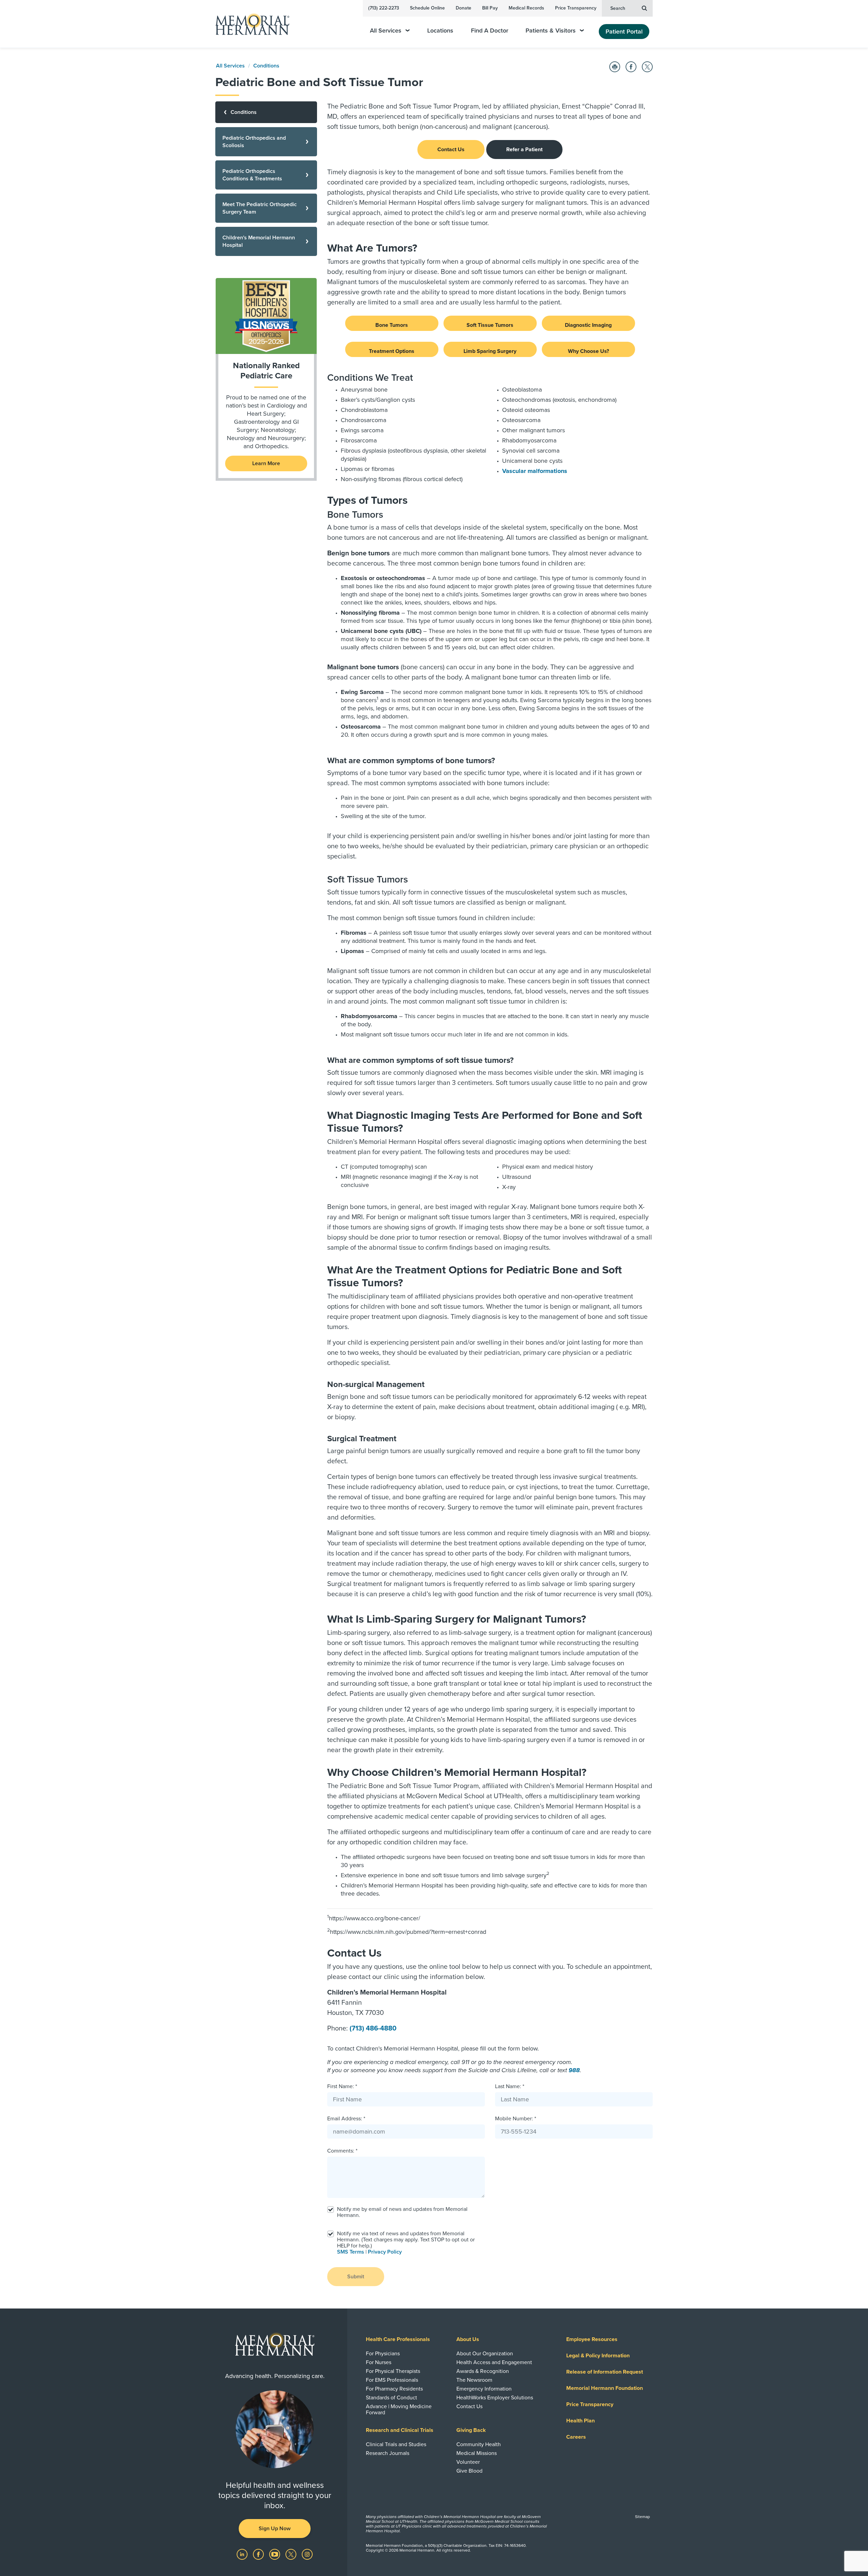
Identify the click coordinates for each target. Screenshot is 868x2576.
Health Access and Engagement (494, 2362)
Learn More (266, 463)
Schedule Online (427, 8)
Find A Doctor (490, 31)
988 (574, 2070)
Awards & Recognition (483, 2371)
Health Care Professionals (398, 2339)
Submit (356, 2277)
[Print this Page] (615, 67)
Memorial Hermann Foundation (605, 2388)
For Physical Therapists (393, 2371)
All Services (386, 31)
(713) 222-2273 (384, 8)
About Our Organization (485, 2354)
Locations (440, 31)
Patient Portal (624, 32)
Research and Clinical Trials (400, 2430)
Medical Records (526, 8)
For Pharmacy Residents (394, 2389)
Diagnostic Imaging (588, 325)
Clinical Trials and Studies (396, 2444)
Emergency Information (484, 2389)
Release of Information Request (605, 2372)
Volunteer (468, 2462)
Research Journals (388, 2453)
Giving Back (471, 2430)
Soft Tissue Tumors (490, 325)
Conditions (266, 66)
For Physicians (383, 2354)
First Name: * (342, 2086)
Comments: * (342, 2151)
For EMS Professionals (392, 2380)
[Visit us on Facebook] (259, 2554)
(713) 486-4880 (373, 2028)
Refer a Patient (524, 150)
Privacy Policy (385, 2252)
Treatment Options (392, 351)
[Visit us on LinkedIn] (243, 2554)
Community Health (479, 2444)
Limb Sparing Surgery (490, 351)
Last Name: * (510, 2086)
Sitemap (643, 2517)
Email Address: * (346, 2119)
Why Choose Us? (588, 351)
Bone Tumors (392, 325)
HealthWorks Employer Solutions (495, 2398)
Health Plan (580, 2421)
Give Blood (469, 2471)
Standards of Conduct (391, 2398)
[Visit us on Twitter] (292, 2554)
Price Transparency (576, 8)
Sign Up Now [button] (275, 2529)
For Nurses (379, 2362)
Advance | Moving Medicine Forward (399, 2410)
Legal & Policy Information (598, 2356)
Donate (463, 8)
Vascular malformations (535, 471)
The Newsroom (474, 2380)
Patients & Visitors (551, 31)
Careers (576, 2437)
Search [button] (618, 8)
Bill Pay (490, 8)
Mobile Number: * (516, 2119)
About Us (468, 2339)
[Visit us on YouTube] (275, 2554)
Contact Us (451, 150)
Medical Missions (477, 2453)
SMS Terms (351, 2252)
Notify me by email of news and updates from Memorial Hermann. (402, 2212)
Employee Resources (592, 2339)
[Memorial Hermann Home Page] (249, 24)
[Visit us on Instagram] (307, 2554)
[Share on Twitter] (647, 67)
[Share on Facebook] (631, 67)
